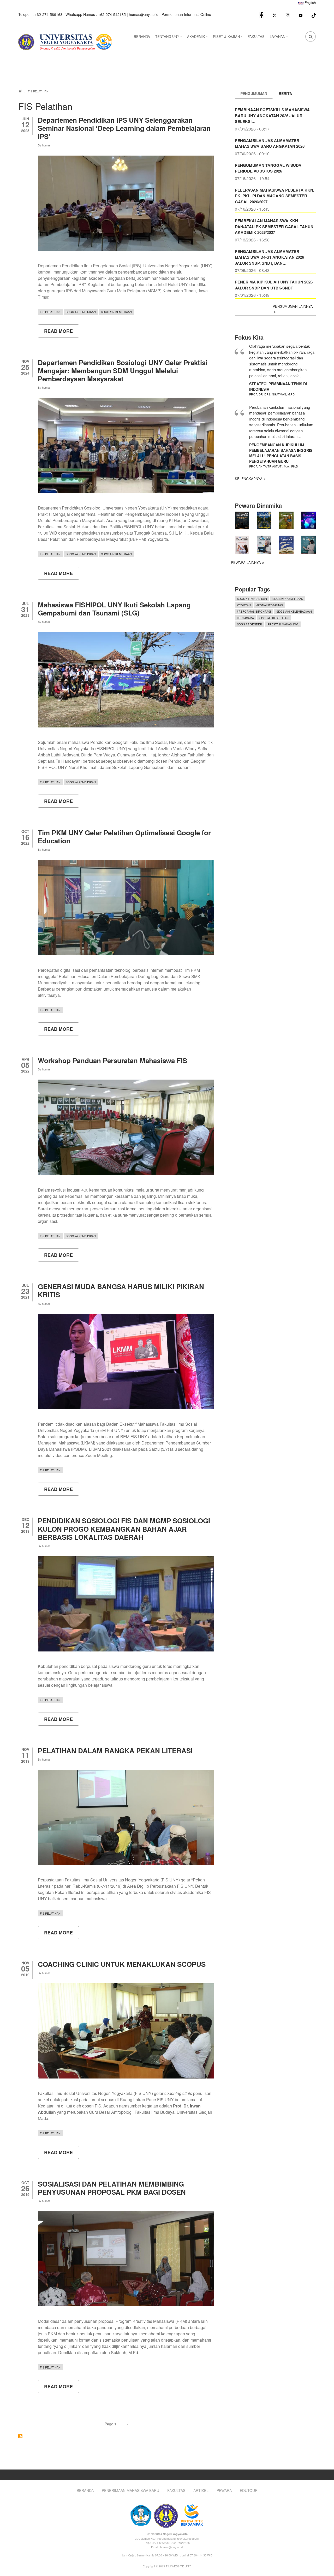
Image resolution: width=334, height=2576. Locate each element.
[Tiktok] (314, 15)
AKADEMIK (198, 38)
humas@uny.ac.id (144, 14)
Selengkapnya (249, 479)
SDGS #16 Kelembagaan (294, 611)
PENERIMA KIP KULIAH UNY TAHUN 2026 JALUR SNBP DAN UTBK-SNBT (274, 285)
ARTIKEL (201, 2491)
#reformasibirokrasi (254, 611)
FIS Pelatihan (50, 312)
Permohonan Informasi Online (186, 14)
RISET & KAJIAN (228, 38)
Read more (62, 333)
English (310, 2)
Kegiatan (244, 605)
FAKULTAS (256, 36)
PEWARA (224, 2491)
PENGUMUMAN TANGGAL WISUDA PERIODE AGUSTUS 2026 (268, 168)
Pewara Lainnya (246, 562)
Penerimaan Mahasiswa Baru (130, 2491)
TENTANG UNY (169, 38)
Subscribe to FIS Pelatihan (20, 2436)
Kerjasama (245, 618)
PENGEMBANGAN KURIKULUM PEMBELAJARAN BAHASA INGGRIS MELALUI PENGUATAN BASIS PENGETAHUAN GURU (281, 453)
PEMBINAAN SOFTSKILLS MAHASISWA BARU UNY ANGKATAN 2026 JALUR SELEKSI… (272, 116)
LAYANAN (279, 38)
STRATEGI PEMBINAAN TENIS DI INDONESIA (278, 386)
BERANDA (142, 36)
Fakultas (176, 2491)
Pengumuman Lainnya (293, 306)
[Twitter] (275, 15)
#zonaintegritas (270, 605)
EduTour (249, 2491)
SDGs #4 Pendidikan (81, 312)
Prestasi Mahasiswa (283, 624)
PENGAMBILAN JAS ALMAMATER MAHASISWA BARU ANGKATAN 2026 (270, 143)
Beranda (85, 2491)
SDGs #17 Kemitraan (116, 312)
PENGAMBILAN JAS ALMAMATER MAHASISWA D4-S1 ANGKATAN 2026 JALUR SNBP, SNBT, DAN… (269, 257)
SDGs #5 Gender (249, 624)
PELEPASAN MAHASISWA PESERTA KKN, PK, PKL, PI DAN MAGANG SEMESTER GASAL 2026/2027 (275, 196)
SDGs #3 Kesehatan (274, 618)
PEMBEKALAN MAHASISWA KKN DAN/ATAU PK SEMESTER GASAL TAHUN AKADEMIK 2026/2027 (274, 226)
